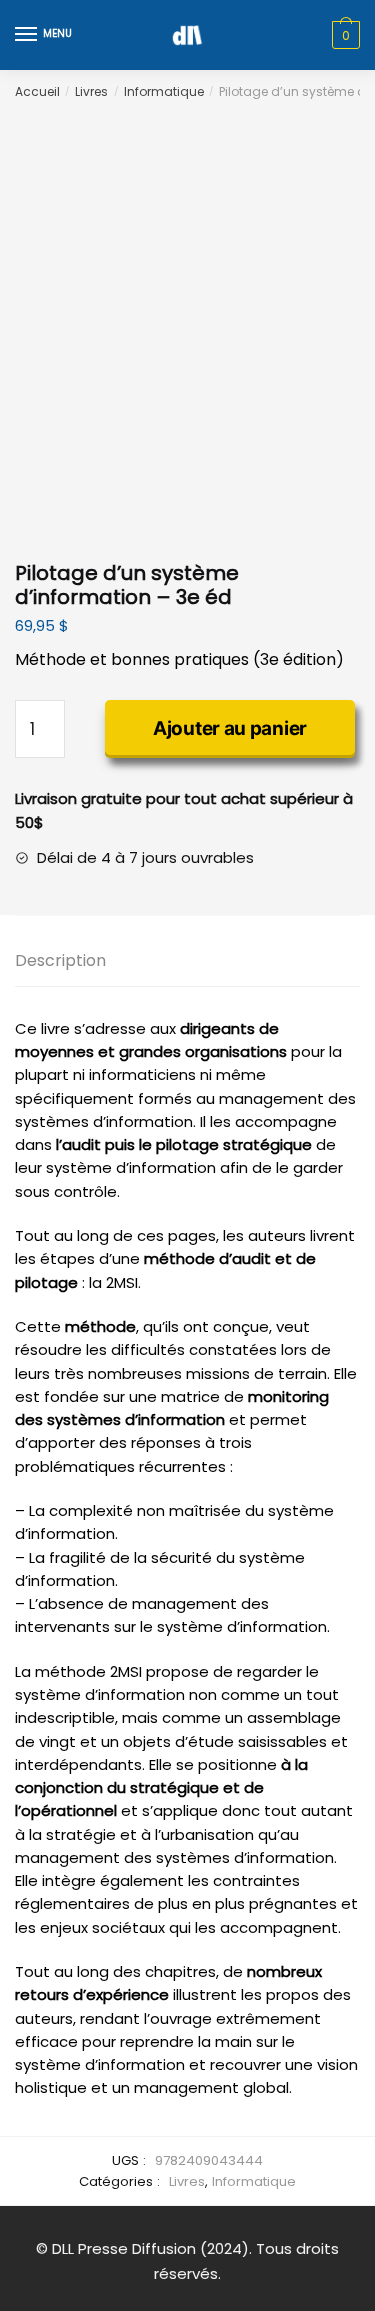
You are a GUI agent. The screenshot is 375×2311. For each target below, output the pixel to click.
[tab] (187, 961)
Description (60, 960)
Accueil (37, 91)
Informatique (164, 91)
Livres (91, 91)
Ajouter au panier (230, 728)
